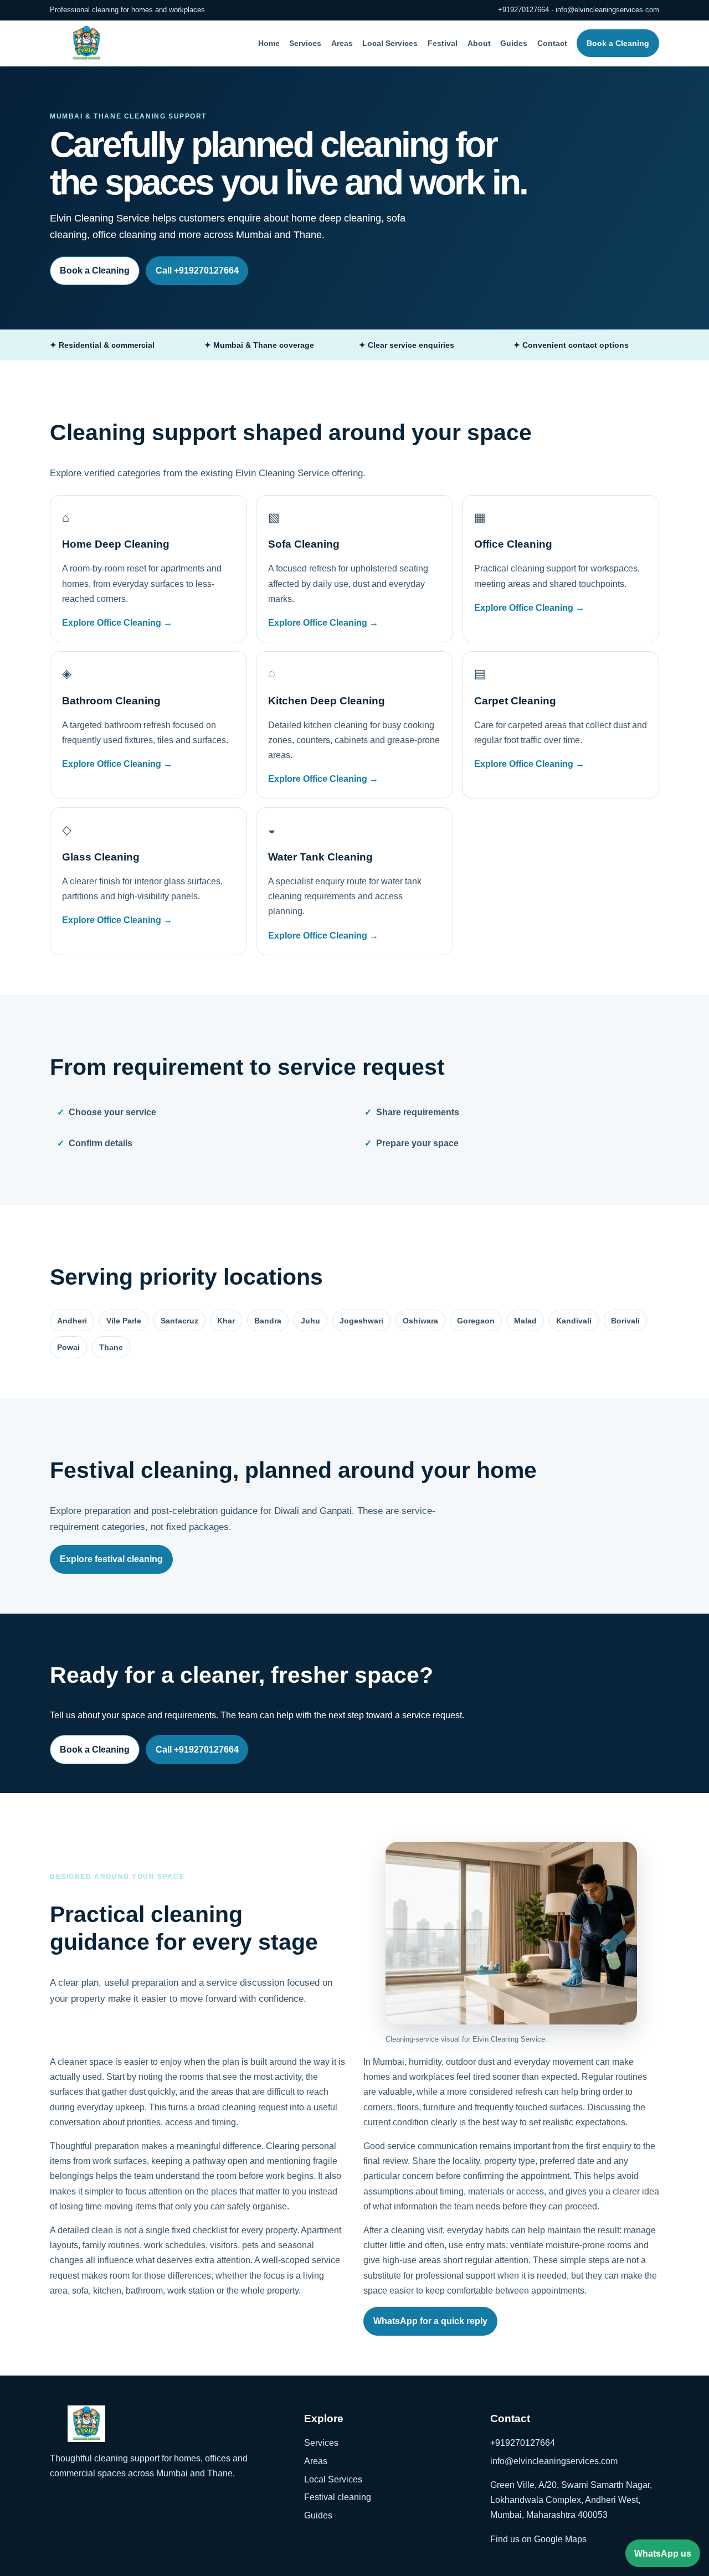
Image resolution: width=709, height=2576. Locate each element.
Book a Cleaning (618, 43)
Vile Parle (124, 1321)
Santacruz (179, 1321)
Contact (552, 43)
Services (305, 43)
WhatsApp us (663, 2554)
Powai (68, 1347)
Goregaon (476, 1321)
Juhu (310, 1321)
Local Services (390, 43)
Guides (514, 43)
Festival (443, 43)
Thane (111, 1347)
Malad (525, 1321)
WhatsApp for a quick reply (430, 2321)
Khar (226, 1321)
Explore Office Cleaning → (117, 623)
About (479, 43)
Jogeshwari (361, 1321)
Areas (342, 43)
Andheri (72, 1321)
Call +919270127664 (197, 271)
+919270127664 (523, 10)
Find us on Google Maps (538, 2539)
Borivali (625, 1321)
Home (269, 43)
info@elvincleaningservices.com (607, 10)
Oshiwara (420, 1321)
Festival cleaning (338, 2497)
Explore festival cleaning (111, 1559)
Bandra (268, 1321)
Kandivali (574, 1321)
